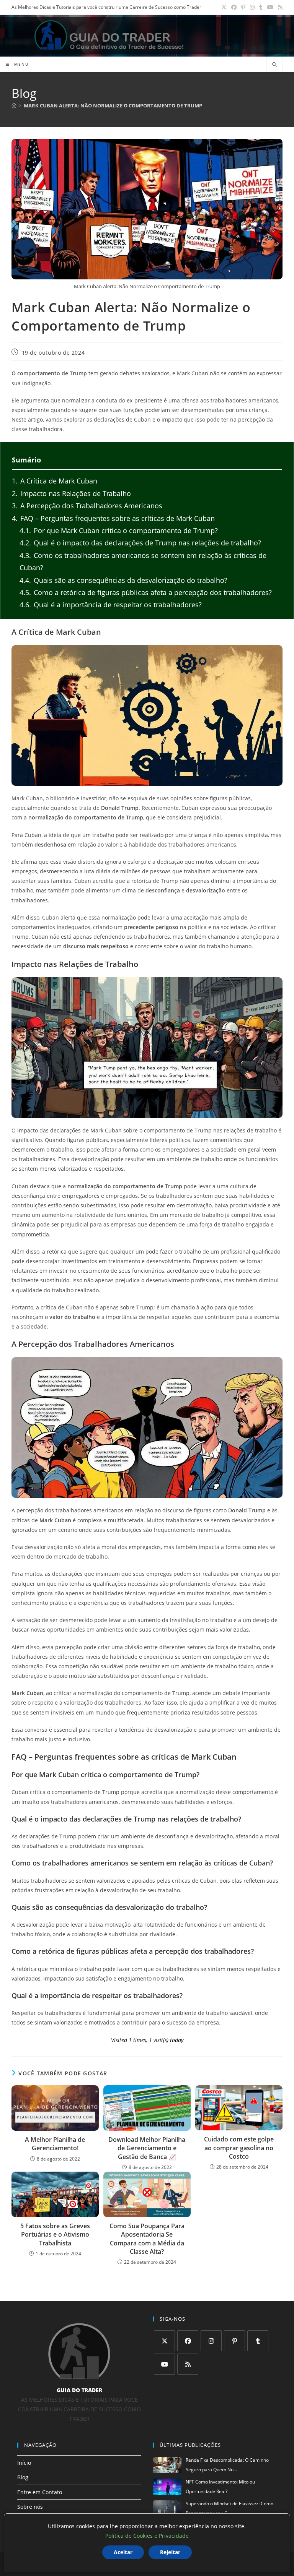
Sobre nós (30, 2507)
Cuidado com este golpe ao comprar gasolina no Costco (239, 2148)
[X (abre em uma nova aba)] (224, 7)
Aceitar (123, 2552)
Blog (23, 2477)
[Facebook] (188, 2341)
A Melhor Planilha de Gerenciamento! (55, 2144)
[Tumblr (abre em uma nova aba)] (261, 7)
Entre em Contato (40, 2492)
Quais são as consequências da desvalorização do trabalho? (123, 580)
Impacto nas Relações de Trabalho (71, 493)
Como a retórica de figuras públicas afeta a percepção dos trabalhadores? (146, 592)
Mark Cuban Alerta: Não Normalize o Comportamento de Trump (113, 105)
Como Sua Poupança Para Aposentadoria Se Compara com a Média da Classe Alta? (147, 2239)
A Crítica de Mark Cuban (55, 481)
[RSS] (188, 2364)
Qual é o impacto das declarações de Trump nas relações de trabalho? (140, 543)
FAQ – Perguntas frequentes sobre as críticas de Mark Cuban (113, 518)
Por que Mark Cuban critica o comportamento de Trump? (119, 530)
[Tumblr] (258, 2341)
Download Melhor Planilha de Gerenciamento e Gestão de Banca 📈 (147, 2148)
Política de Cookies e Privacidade (147, 2536)
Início (24, 2463)
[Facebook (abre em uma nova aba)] (234, 7)
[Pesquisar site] (274, 65)
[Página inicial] (14, 105)
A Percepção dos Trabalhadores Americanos (87, 506)
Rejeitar (170, 2552)
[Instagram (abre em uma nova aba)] (252, 7)
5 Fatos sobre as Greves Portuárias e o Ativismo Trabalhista (55, 2235)
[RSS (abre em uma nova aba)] (279, 7)
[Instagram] (211, 2341)
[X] (164, 2341)
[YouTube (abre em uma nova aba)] (270, 7)
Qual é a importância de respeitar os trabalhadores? (111, 605)
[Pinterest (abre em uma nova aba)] (243, 7)
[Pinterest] (234, 2341)
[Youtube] (164, 2364)
